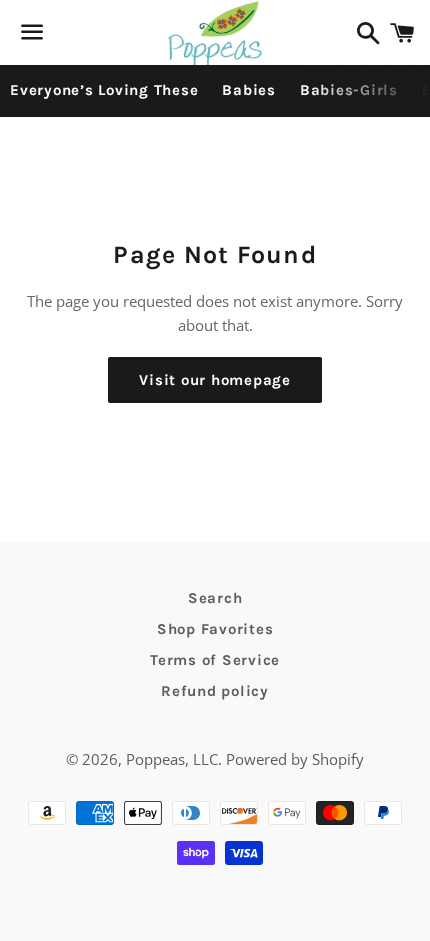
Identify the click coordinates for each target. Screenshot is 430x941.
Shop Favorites (215, 629)
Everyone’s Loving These (104, 90)
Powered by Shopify (295, 759)
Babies (249, 90)
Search (215, 598)
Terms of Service (215, 660)
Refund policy (215, 691)
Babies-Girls (349, 90)
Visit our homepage (215, 380)
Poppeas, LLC (172, 759)
